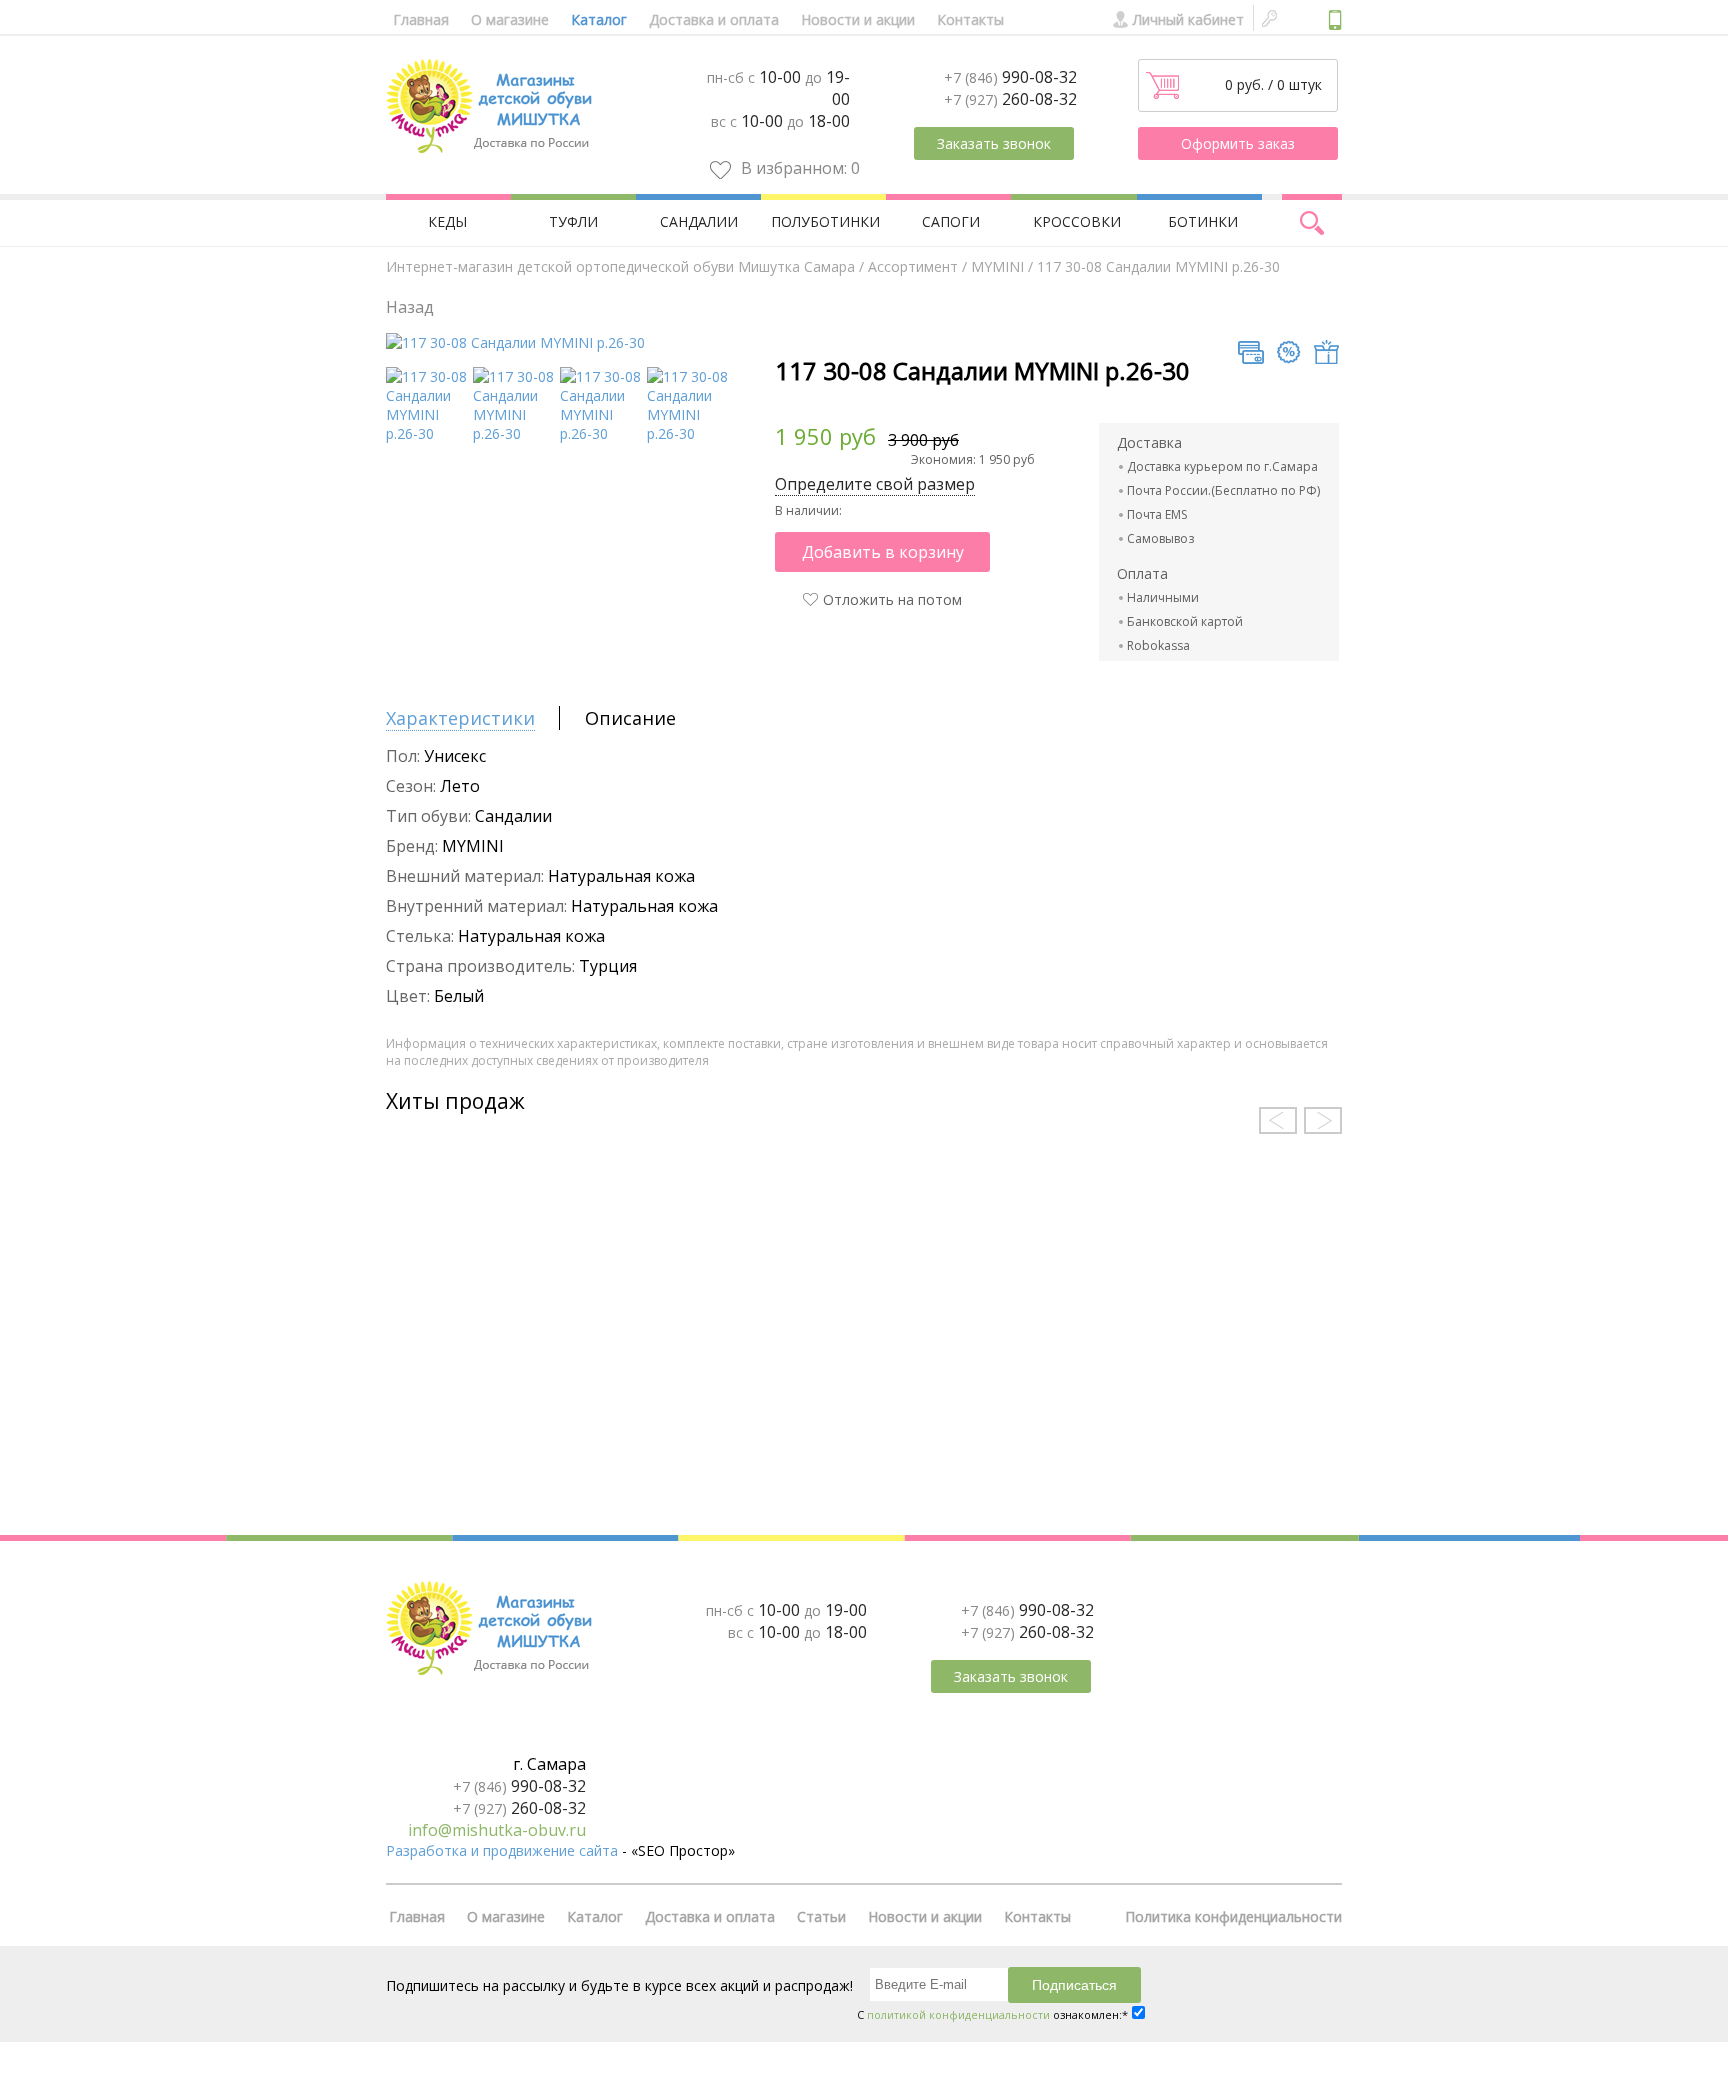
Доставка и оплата (714, 19)
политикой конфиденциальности (958, 2014)
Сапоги (951, 221)
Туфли (573, 221)
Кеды (447, 221)
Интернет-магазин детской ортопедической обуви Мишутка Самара (620, 266)
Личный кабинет (1188, 19)
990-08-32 (1010, 77)
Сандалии (699, 221)
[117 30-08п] (600, 433)
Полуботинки (825, 221)
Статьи (821, 1916)
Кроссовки (1077, 221)
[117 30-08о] (687, 433)
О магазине (510, 19)
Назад (410, 307)
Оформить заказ (1238, 143)
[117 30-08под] (426, 433)
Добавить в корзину (883, 552)
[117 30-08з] (513, 433)
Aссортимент (913, 266)
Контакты (970, 19)
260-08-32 (1010, 99)
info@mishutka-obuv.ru (497, 1830)
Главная (421, 19)
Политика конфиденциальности (1233, 1916)
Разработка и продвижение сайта (502, 1850)
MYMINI (997, 266)
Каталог (599, 19)
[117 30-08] (515, 342)
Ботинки (1203, 221)
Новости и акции (858, 19)
